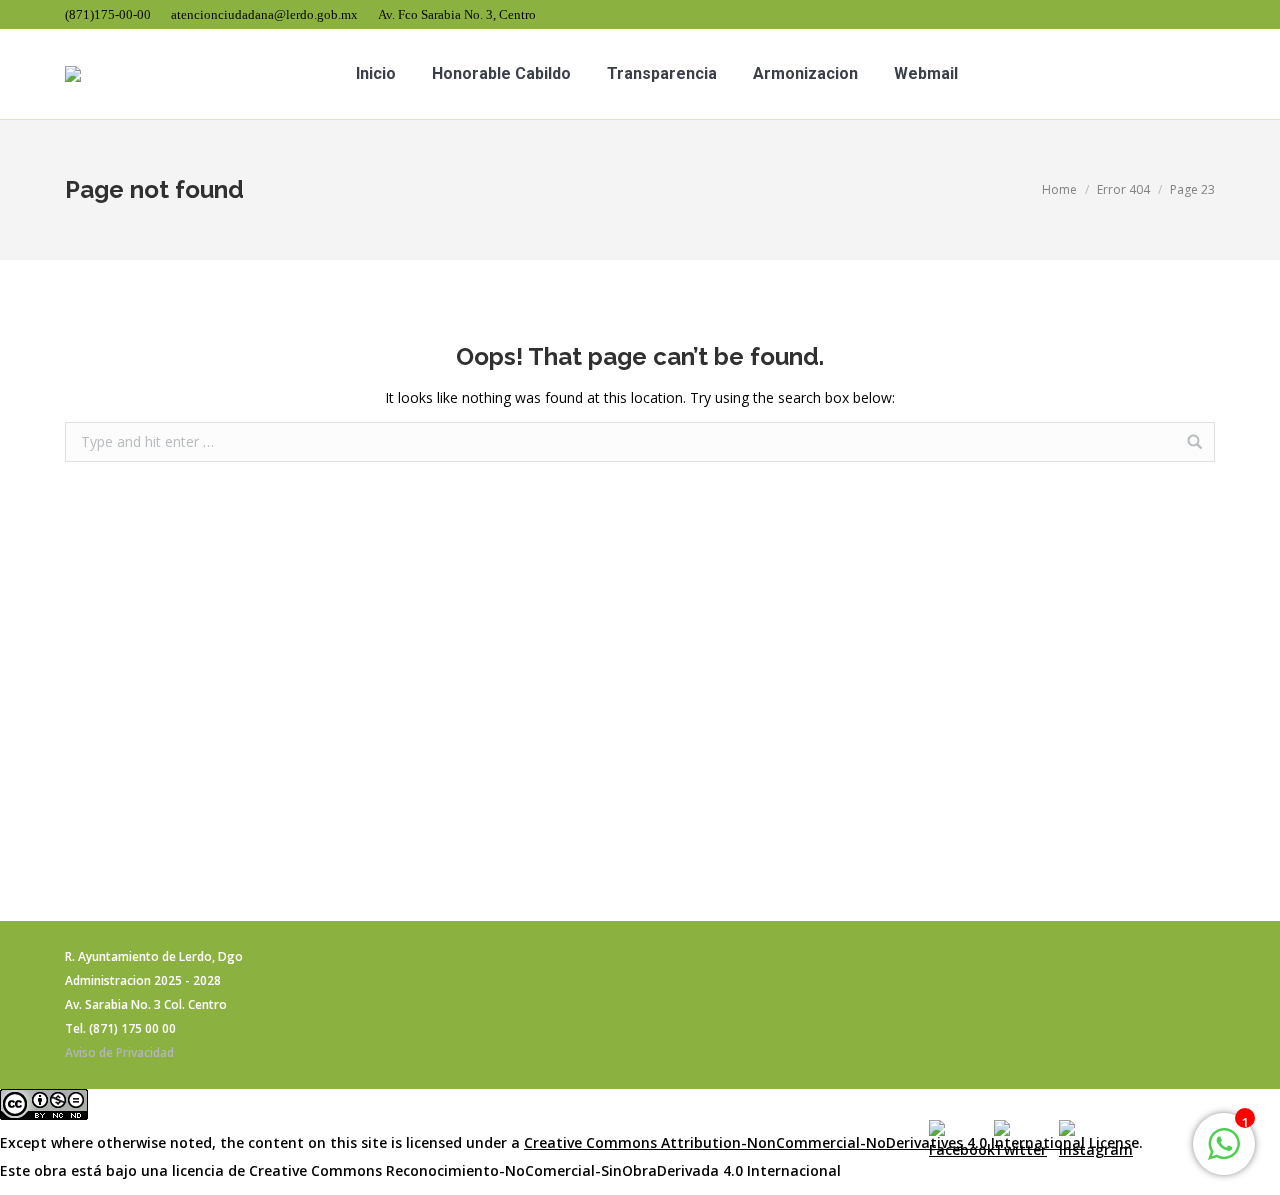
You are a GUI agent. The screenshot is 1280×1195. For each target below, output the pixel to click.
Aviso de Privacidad (119, 1052)
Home (1059, 189)
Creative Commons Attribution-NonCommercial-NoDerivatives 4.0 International (804, 1142)
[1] (1224, 1154)
